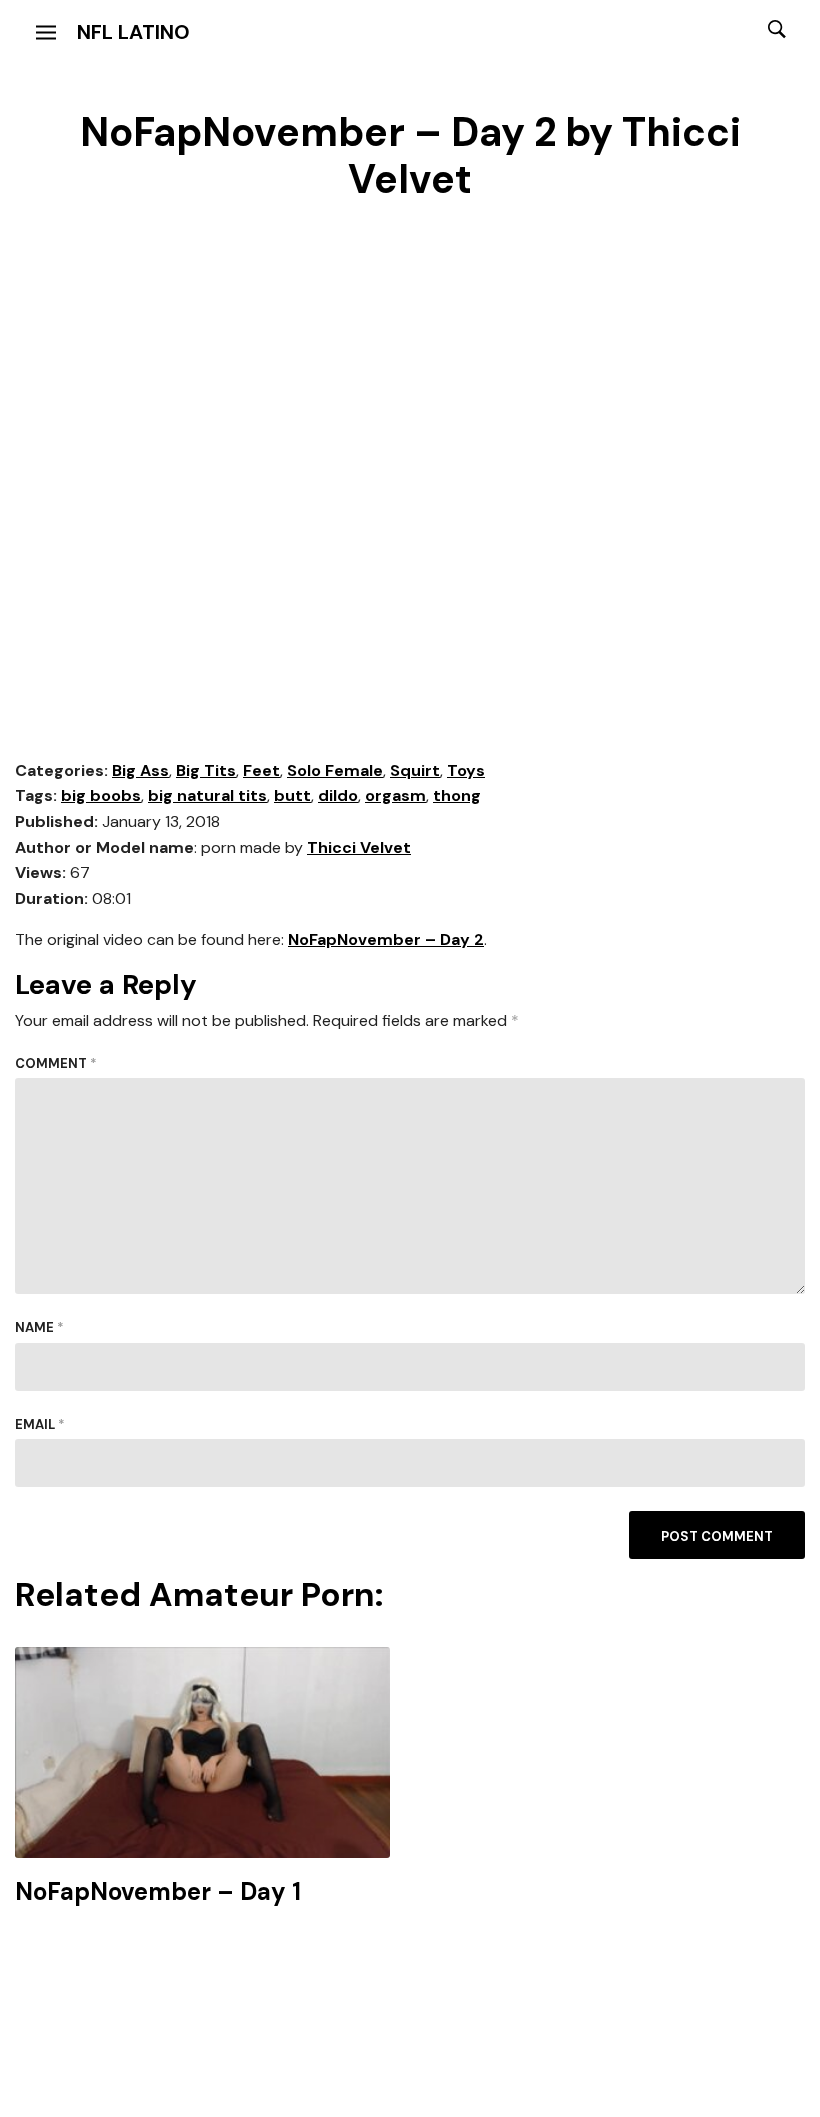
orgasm (395, 795)
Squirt (415, 770)
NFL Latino (133, 32)
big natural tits (207, 795)
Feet (261, 770)
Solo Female (335, 770)
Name (39, 1327)
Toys (466, 770)
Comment (56, 1063)
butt (292, 795)
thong (457, 795)
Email (40, 1424)
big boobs (101, 795)
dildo (338, 795)
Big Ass (140, 770)
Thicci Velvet (359, 847)
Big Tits (206, 770)
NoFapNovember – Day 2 (386, 939)
